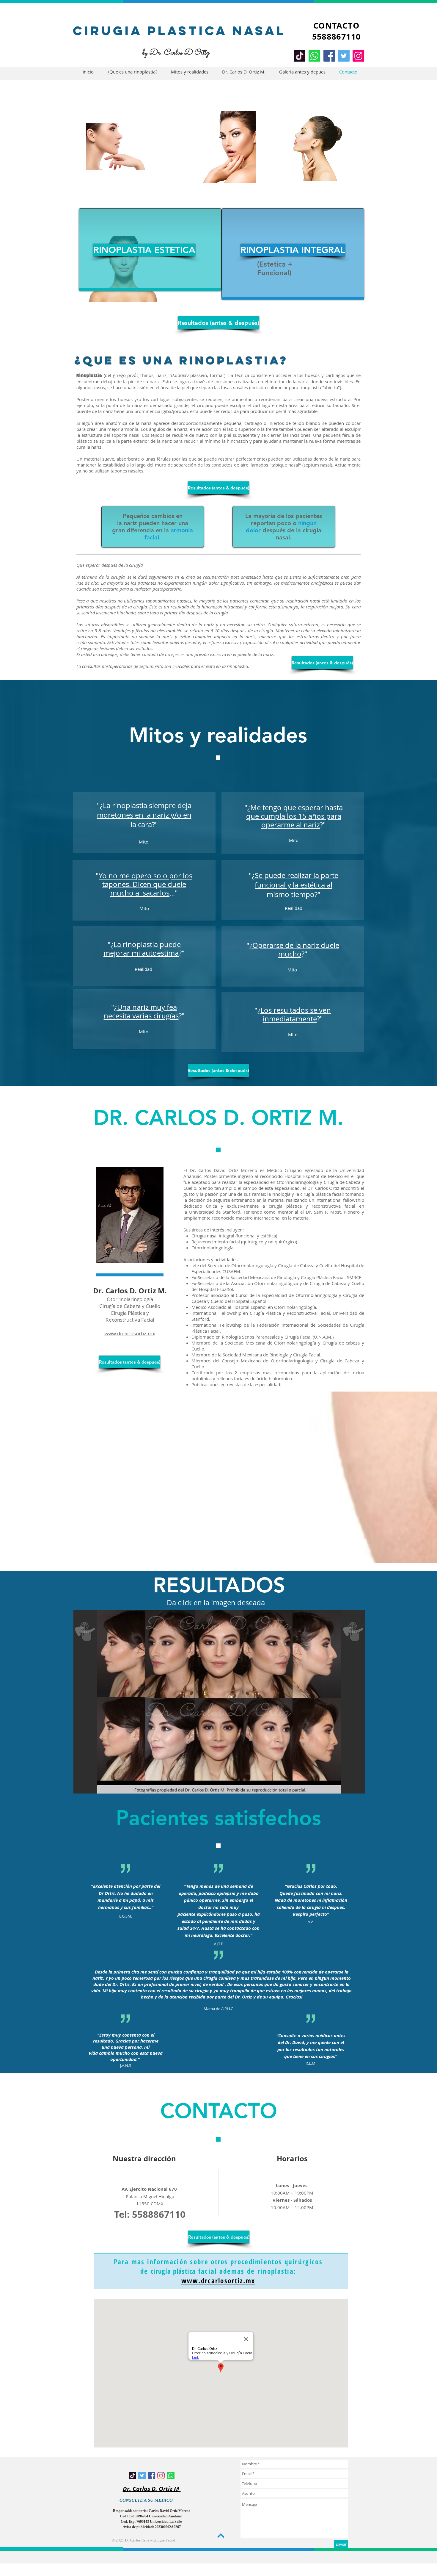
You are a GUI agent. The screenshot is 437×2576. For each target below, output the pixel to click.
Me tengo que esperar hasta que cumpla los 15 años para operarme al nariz (295, 816)
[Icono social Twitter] (142, 2476)
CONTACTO (336, 25)
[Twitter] (344, 56)
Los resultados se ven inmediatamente (296, 1014)
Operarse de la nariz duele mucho (296, 950)
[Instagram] (358, 56)
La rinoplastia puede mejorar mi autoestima (142, 949)
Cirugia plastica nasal (179, 31)
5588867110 (337, 36)
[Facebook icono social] (151, 2476)
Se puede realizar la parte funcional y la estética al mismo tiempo (297, 885)
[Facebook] (329, 56)
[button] (219, 1702)
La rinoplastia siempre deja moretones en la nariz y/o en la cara (144, 815)
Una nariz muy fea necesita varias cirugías (141, 1011)
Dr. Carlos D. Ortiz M (152, 2489)
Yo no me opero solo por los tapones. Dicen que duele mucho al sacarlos (146, 884)
